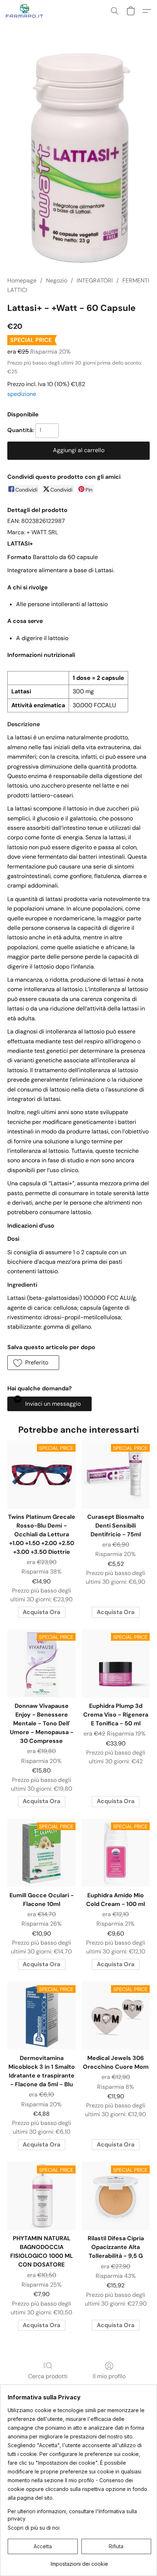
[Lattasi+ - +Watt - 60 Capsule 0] (78, 158)
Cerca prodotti (48, 2376)
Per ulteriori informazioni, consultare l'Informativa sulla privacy (72, 2515)
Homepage (22, 280)
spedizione (22, 394)
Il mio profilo (109, 2376)
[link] (79, 2561)
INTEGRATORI (95, 280)
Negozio (57, 280)
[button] (26, 11)
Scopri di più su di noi (34, 2528)
